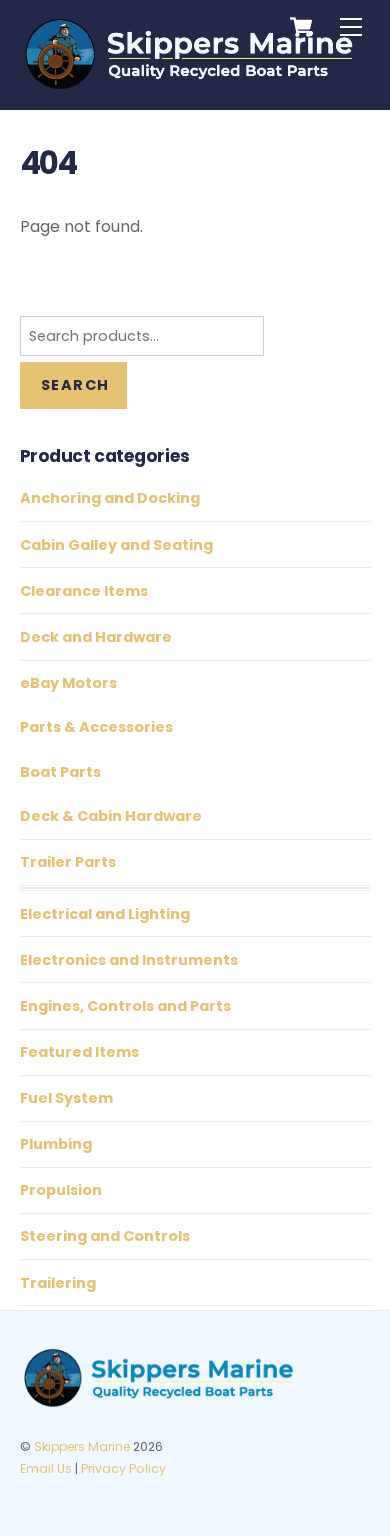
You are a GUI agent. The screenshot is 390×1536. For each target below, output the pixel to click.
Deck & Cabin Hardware (111, 816)
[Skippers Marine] (190, 83)
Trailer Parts (68, 862)
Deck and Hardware (96, 637)
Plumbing (56, 1144)
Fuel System (66, 1098)
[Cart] (301, 27)
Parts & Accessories (96, 727)
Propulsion (61, 1190)
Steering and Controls (105, 1236)
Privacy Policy (123, 1468)
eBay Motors (68, 683)
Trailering (58, 1283)
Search (75, 385)
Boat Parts (60, 772)
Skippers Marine (82, 1446)
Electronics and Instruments (129, 960)
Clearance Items (84, 591)
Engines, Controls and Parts (125, 1006)
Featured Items (79, 1052)
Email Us (46, 1468)
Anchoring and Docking (110, 498)
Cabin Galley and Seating (116, 545)
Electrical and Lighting (105, 914)
